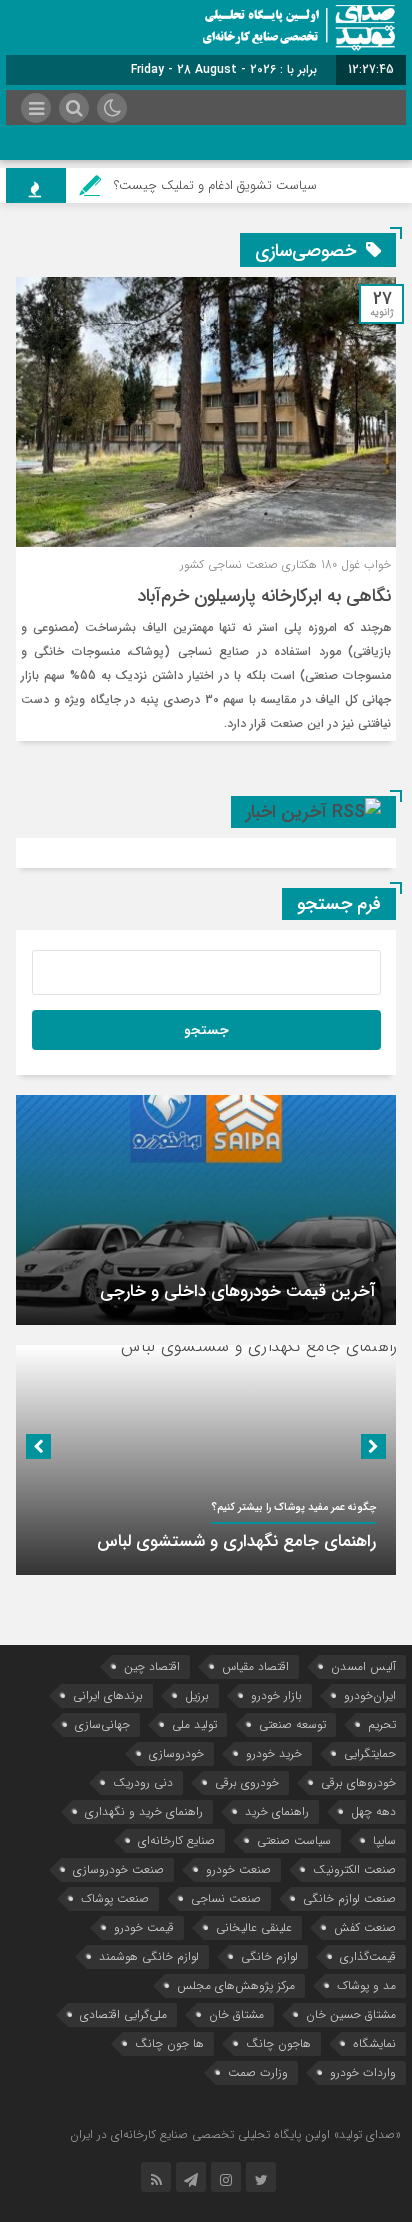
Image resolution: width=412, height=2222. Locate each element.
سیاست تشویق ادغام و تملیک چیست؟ (228, 185)
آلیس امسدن (363, 1666)
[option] (206, 1210)
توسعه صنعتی (292, 1724)
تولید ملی (194, 1724)
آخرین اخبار (286, 812)
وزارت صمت (258, 2072)
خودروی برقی (247, 1782)
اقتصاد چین (152, 1666)
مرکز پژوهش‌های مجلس (236, 1985)
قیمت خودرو (144, 1927)
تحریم (382, 1724)
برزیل (197, 1695)
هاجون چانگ (278, 2043)
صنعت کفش (365, 1927)
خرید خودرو (274, 1753)
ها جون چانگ (169, 2043)
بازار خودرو (276, 1695)
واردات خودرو (363, 2072)
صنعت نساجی (226, 1898)
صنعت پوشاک (115, 1898)
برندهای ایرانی (108, 1695)
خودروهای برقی (358, 1782)
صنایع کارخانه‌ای (176, 1840)
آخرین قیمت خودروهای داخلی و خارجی (238, 1291)
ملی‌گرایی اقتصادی (123, 2014)
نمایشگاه (374, 2043)
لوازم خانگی (269, 1956)
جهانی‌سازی (102, 1724)
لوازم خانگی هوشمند (149, 1956)
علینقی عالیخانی (254, 1927)
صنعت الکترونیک (354, 1869)
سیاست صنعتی (294, 1840)
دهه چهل (373, 1811)
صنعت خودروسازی (118, 1869)
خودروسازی (176, 1753)
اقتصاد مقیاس (255, 1666)
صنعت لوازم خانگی (349, 1898)
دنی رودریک (143, 1782)
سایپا (384, 1840)
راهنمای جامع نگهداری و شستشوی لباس (236, 1541)
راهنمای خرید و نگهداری (144, 1811)
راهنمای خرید (277, 1811)
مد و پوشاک (366, 1985)
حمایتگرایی (370, 1753)
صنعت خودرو (238, 1869)
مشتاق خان (236, 2014)
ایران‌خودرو (370, 1695)
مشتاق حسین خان (351, 2014)
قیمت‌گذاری (368, 1956)
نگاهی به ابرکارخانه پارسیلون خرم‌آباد (264, 596)
